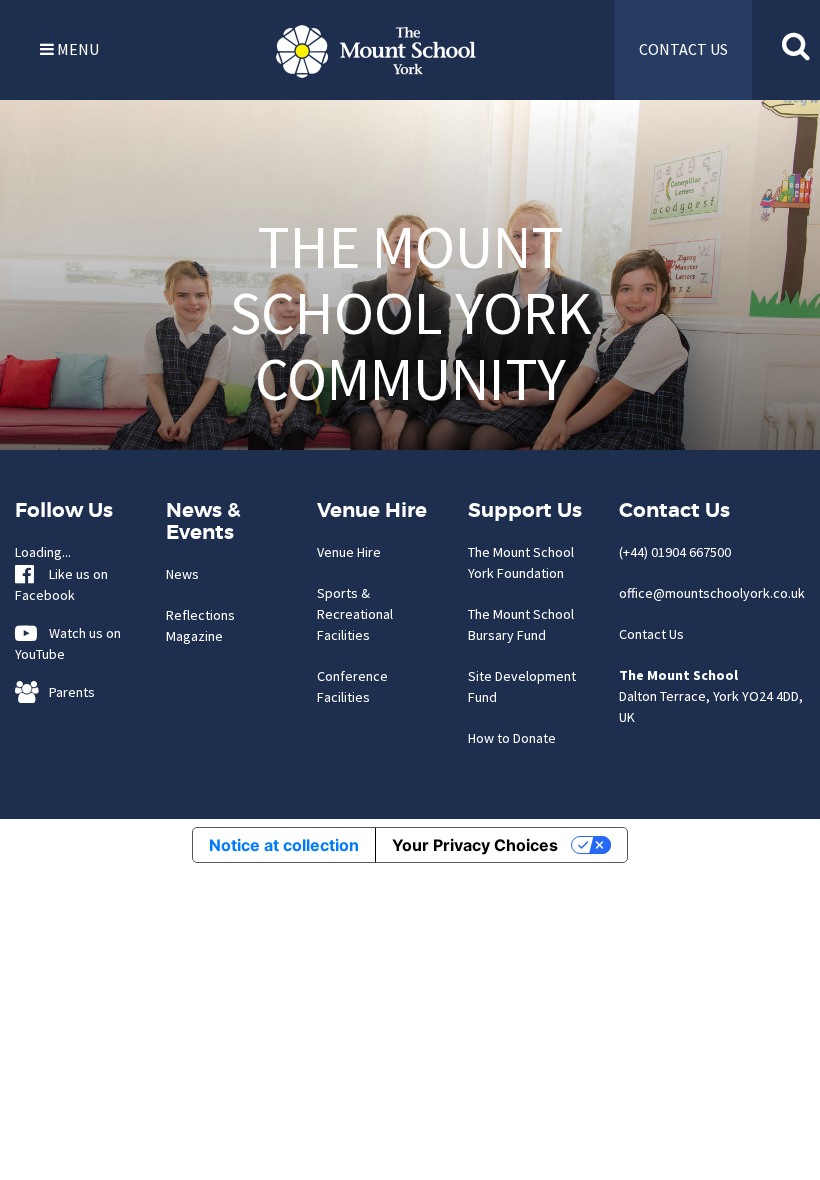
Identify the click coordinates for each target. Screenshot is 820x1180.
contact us (683, 49)
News (182, 574)
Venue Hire (349, 552)
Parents (67, 692)
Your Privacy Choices (475, 845)
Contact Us (651, 634)
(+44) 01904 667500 (675, 552)
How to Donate (512, 738)
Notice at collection (284, 845)
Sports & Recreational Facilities (355, 614)
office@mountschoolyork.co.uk (712, 593)
